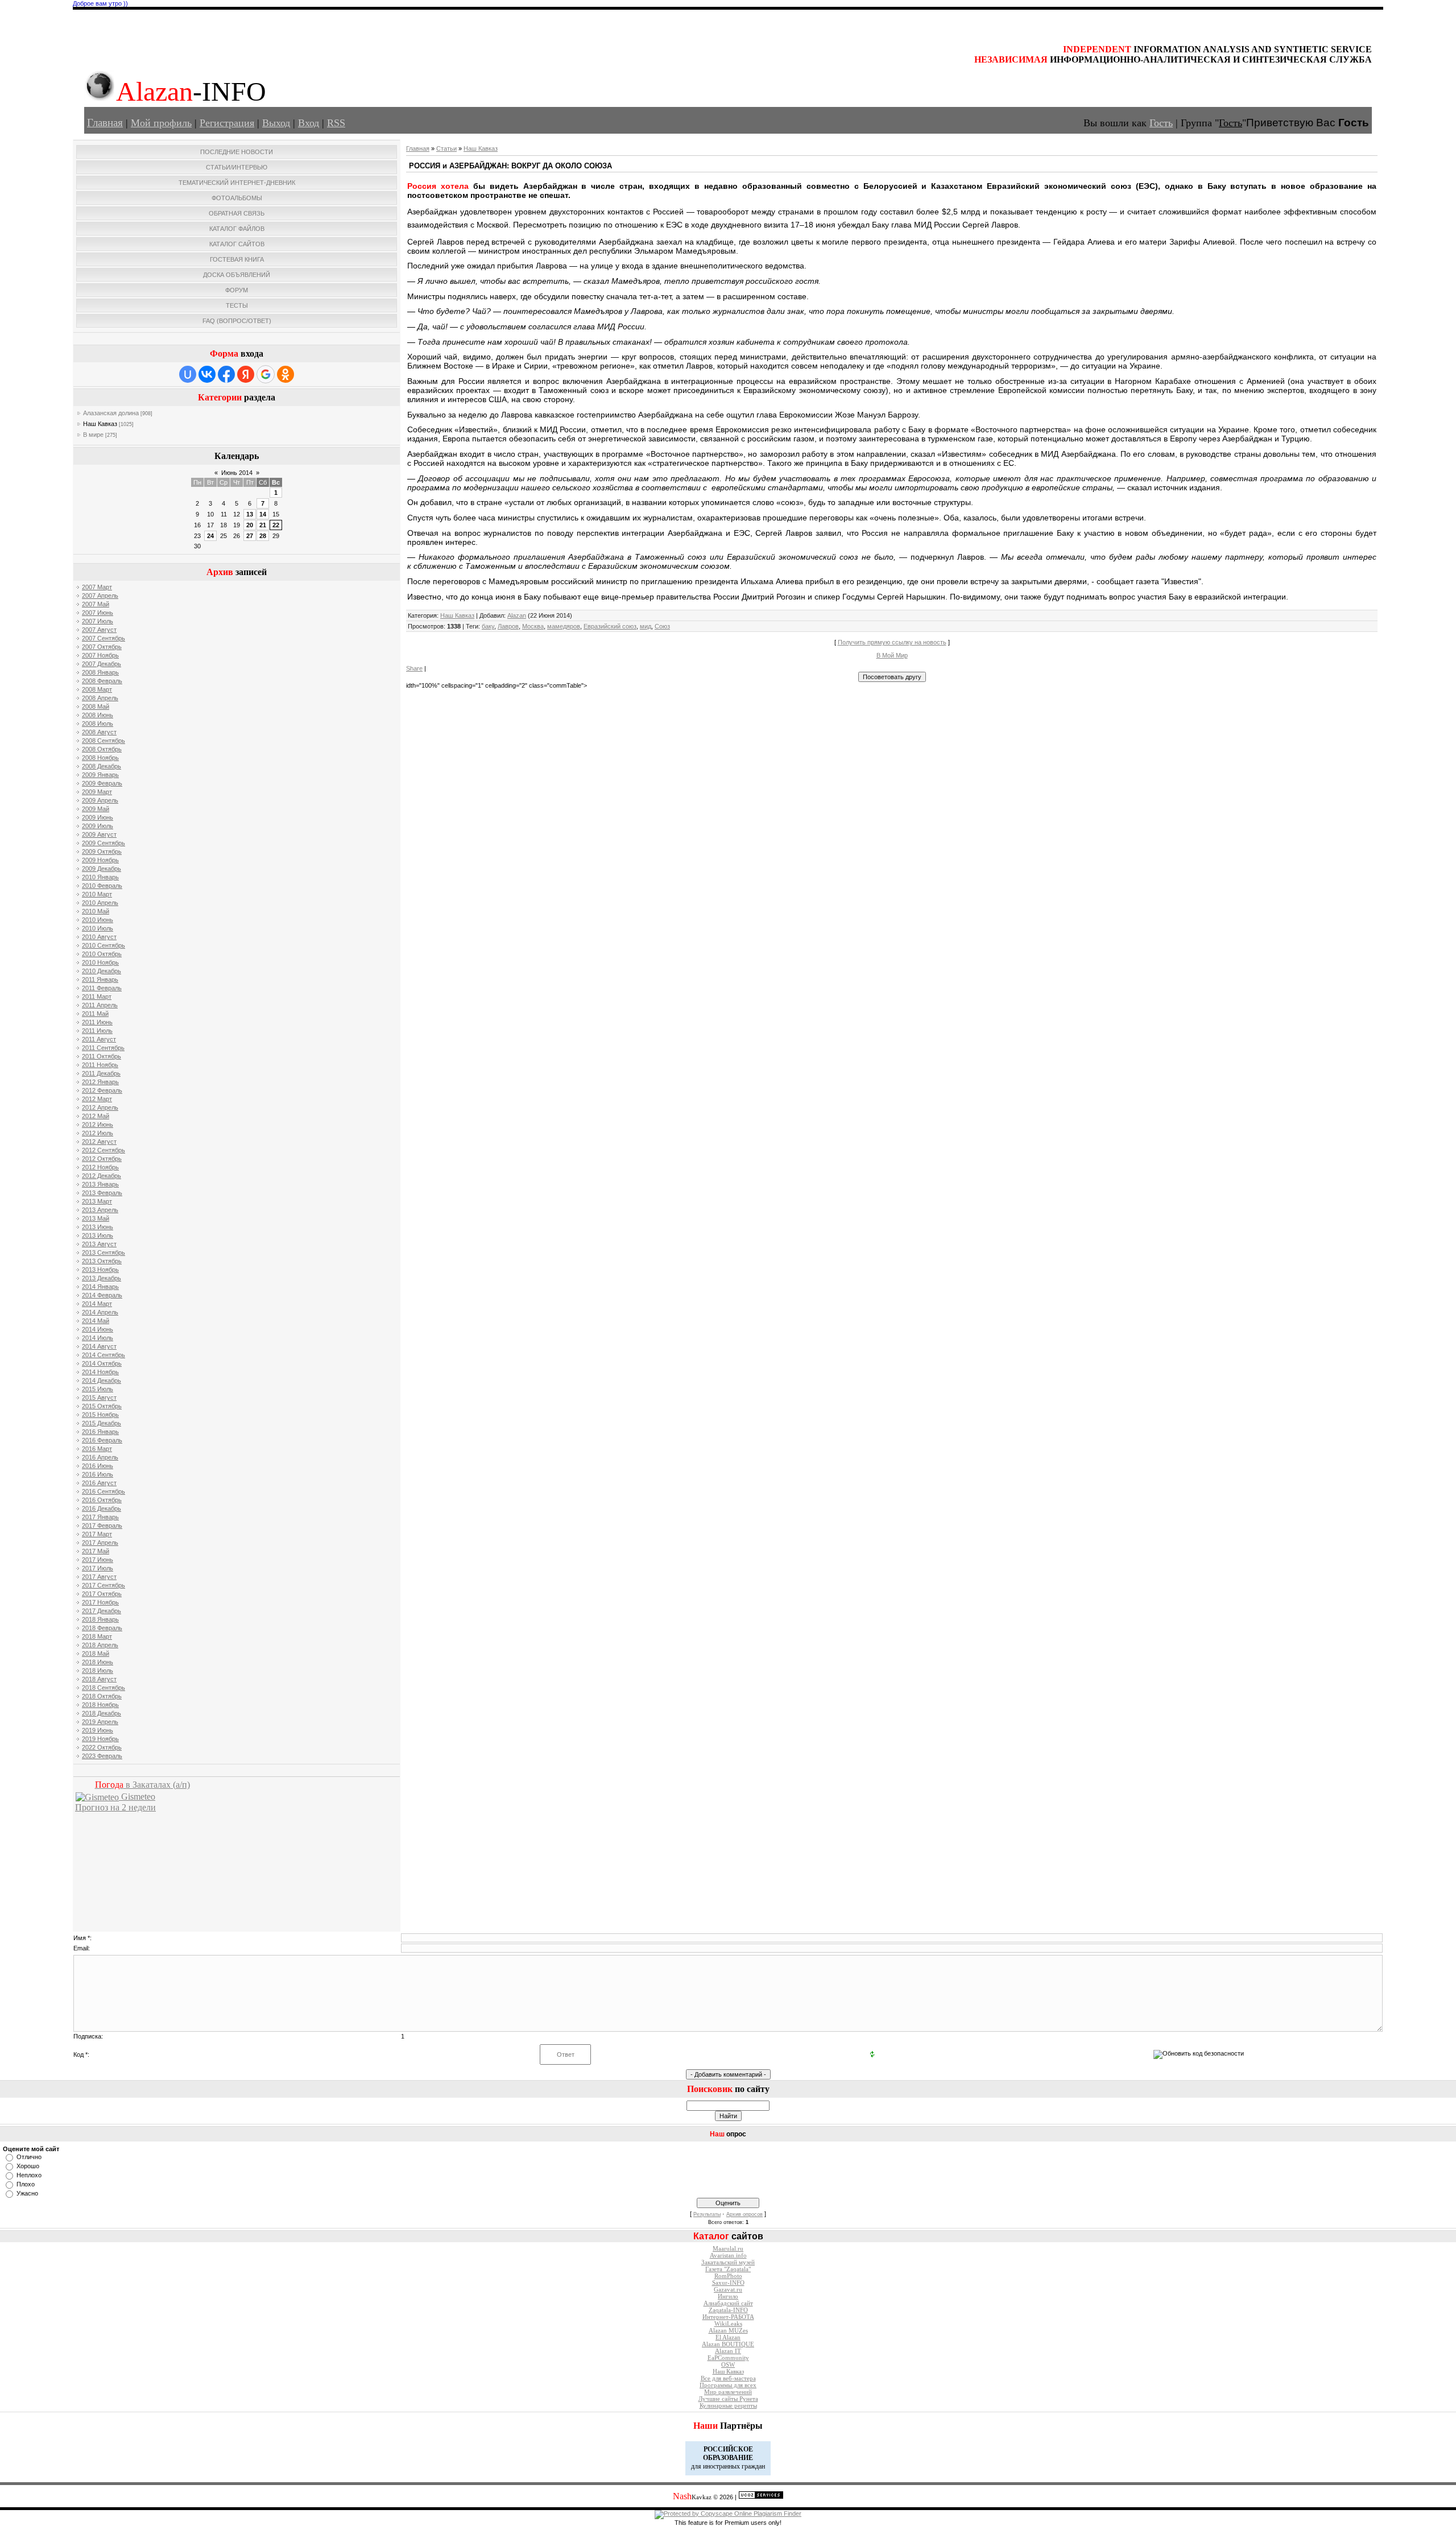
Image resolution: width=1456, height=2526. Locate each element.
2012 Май (96, 1116)
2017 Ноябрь (100, 1602)
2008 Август (99, 732)
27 (250, 536)
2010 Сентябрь (104, 945)
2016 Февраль (102, 1440)
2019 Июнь (98, 1730)
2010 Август (99, 937)
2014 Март (97, 1304)
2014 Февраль (102, 1295)
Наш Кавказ (100, 424)
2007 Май (96, 604)
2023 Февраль (102, 1756)
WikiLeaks (728, 2324)
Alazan (517, 615)
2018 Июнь (98, 1662)
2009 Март (97, 792)
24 (210, 536)
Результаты (707, 2214)
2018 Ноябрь (100, 1705)
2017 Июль (98, 1568)
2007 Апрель (100, 596)
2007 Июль (98, 621)
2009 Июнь (98, 817)
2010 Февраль (102, 886)
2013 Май (96, 1218)
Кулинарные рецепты (728, 2406)
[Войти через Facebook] (226, 374)
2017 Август (99, 1577)
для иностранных (715, 2466)
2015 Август (99, 1398)
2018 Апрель (100, 1645)
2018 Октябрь (102, 1696)
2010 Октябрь (102, 954)
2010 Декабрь (102, 971)
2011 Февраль (102, 988)
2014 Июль (98, 1338)
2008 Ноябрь (100, 758)
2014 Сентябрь (104, 1355)
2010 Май (96, 911)
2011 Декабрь (101, 1073)
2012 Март (97, 1099)
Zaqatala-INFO (728, 2310)
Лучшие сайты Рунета (728, 2399)
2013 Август (99, 1244)
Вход (309, 123)
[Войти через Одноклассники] (286, 374)
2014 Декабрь (102, 1380)
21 (263, 525)
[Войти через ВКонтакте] (207, 374)
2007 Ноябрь (100, 655)
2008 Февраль (102, 681)
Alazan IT (728, 2351)
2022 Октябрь (102, 1747)
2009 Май (96, 809)
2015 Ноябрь (100, 1415)
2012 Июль (98, 1133)
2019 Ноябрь (100, 1739)
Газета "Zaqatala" (728, 2269)
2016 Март (97, 1449)
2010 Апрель (100, 903)
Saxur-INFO (728, 2283)
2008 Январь (100, 672)
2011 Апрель (100, 1005)
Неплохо (29, 2175)
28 (263, 536)
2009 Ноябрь (100, 860)
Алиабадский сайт (728, 2303)
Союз (662, 626)
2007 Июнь (98, 613)
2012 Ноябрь (100, 1167)
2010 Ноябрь (100, 962)
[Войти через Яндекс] (246, 374)
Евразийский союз (610, 626)
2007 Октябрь (102, 647)
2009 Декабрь (102, 869)
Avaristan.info (728, 2256)
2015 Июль (98, 1389)
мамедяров (564, 626)
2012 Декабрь (102, 1176)
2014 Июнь (98, 1329)
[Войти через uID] (188, 374)
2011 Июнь (97, 1022)
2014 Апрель (100, 1312)
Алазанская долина (111, 413)
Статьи (446, 148)
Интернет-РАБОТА (728, 2317)
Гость (1161, 123)
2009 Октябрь (102, 851)
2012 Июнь (98, 1124)
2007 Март (97, 587)
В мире (93, 435)
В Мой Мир (892, 655)
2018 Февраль (102, 1628)
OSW (728, 2365)
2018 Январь (100, 1619)
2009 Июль (98, 826)
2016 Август (99, 1483)
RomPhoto (728, 2276)
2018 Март (97, 1636)
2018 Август (99, 1679)
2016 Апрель (100, 1457)
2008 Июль (98, 724)
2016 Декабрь (102, 1508)
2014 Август (99, 1346)
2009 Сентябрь (104, 843)
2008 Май (96, 706)
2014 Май (96, 1321)
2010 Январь (100, 877)
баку (488, 626)
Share (414, 668)
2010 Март (97, 894)
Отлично (29, 2157)
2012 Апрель (100, 1107)
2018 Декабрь (102, 1713)
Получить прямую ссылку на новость (892, 642)
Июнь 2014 (237, 473)
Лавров (508, 626)
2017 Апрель (100, 1543)
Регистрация (227, 123)
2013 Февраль (102, 1193)
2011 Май (95, 1014)
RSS (336, 123)
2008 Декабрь (102, 766)
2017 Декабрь (102, 1611)
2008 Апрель (100, 698)
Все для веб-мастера (728, 2378)
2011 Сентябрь (103, 1048)
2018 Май (96, 1653)
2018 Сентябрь (104, 1688)
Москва (533, 626)
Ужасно (27, 2193)
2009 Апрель (100, 800)
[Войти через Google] (266, 374)
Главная (105, 123)
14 (263, 514)
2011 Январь (100, 979)
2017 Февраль (102, 1525)
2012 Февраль (102, 1090)
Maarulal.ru (728, 2249)
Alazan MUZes (728, 2331)
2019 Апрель (100, 1722)
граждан (753, 2466)
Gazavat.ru (728, 2290)
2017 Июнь (98, 1560)
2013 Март (97, 1201)
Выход (276, 123)
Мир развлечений (728, 2392)
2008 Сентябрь (104, 741)
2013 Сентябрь (104, 1252)
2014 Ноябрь (100, 1372)
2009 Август (99, 834)
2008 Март (97, 689)
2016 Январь (100, 1432)
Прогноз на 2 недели (115, 1807)
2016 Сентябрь (104, 1491)
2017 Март (97, 1534)
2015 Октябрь (102, 1406)
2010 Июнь (98, 920)
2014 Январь (100, 1287)
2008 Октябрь (102, 749)
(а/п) (142, 1785)
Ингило (728, 2296)
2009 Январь (100, 775)
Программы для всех (728, 2385)
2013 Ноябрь (100, 1270)
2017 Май (96, 1551)
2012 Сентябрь (104, 1150)
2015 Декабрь (102, 1423)
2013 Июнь (98, 1227)
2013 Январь (100, 1184)
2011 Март (97, 997)
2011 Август (99, 1039)
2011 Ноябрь (100, 1065)
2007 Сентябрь (104, 638)
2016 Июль (98, 1474)
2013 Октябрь (102, 1261)
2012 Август (99, 1142)
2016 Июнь (98, 1466)
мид (646, 626)
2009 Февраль (102, 783)
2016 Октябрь (102, 1500)
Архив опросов (744, 2214)
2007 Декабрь (102, 664)
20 (250, 525)
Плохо (26, 2184)
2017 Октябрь (102, 1594)
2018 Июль (98, 1671)
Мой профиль (161, 123)
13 (250, 514)
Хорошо (28, 2166)
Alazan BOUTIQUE (728, 2344)
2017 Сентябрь (104, 1585)
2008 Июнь (98, 715)
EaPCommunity (728, 2358)
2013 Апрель (100, 1210)
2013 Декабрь (102, 1278)
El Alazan (728, 2337)
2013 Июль (98, 1235)
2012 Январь (100, 1082)
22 (276, 525)
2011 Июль (97, 1031)
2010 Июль (98, 928)
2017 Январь (100, 1517)
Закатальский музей (728, 2262)
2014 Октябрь (102, 1363)
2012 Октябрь (102, 1159)
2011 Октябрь (102, 1056)
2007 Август (99, 630)
